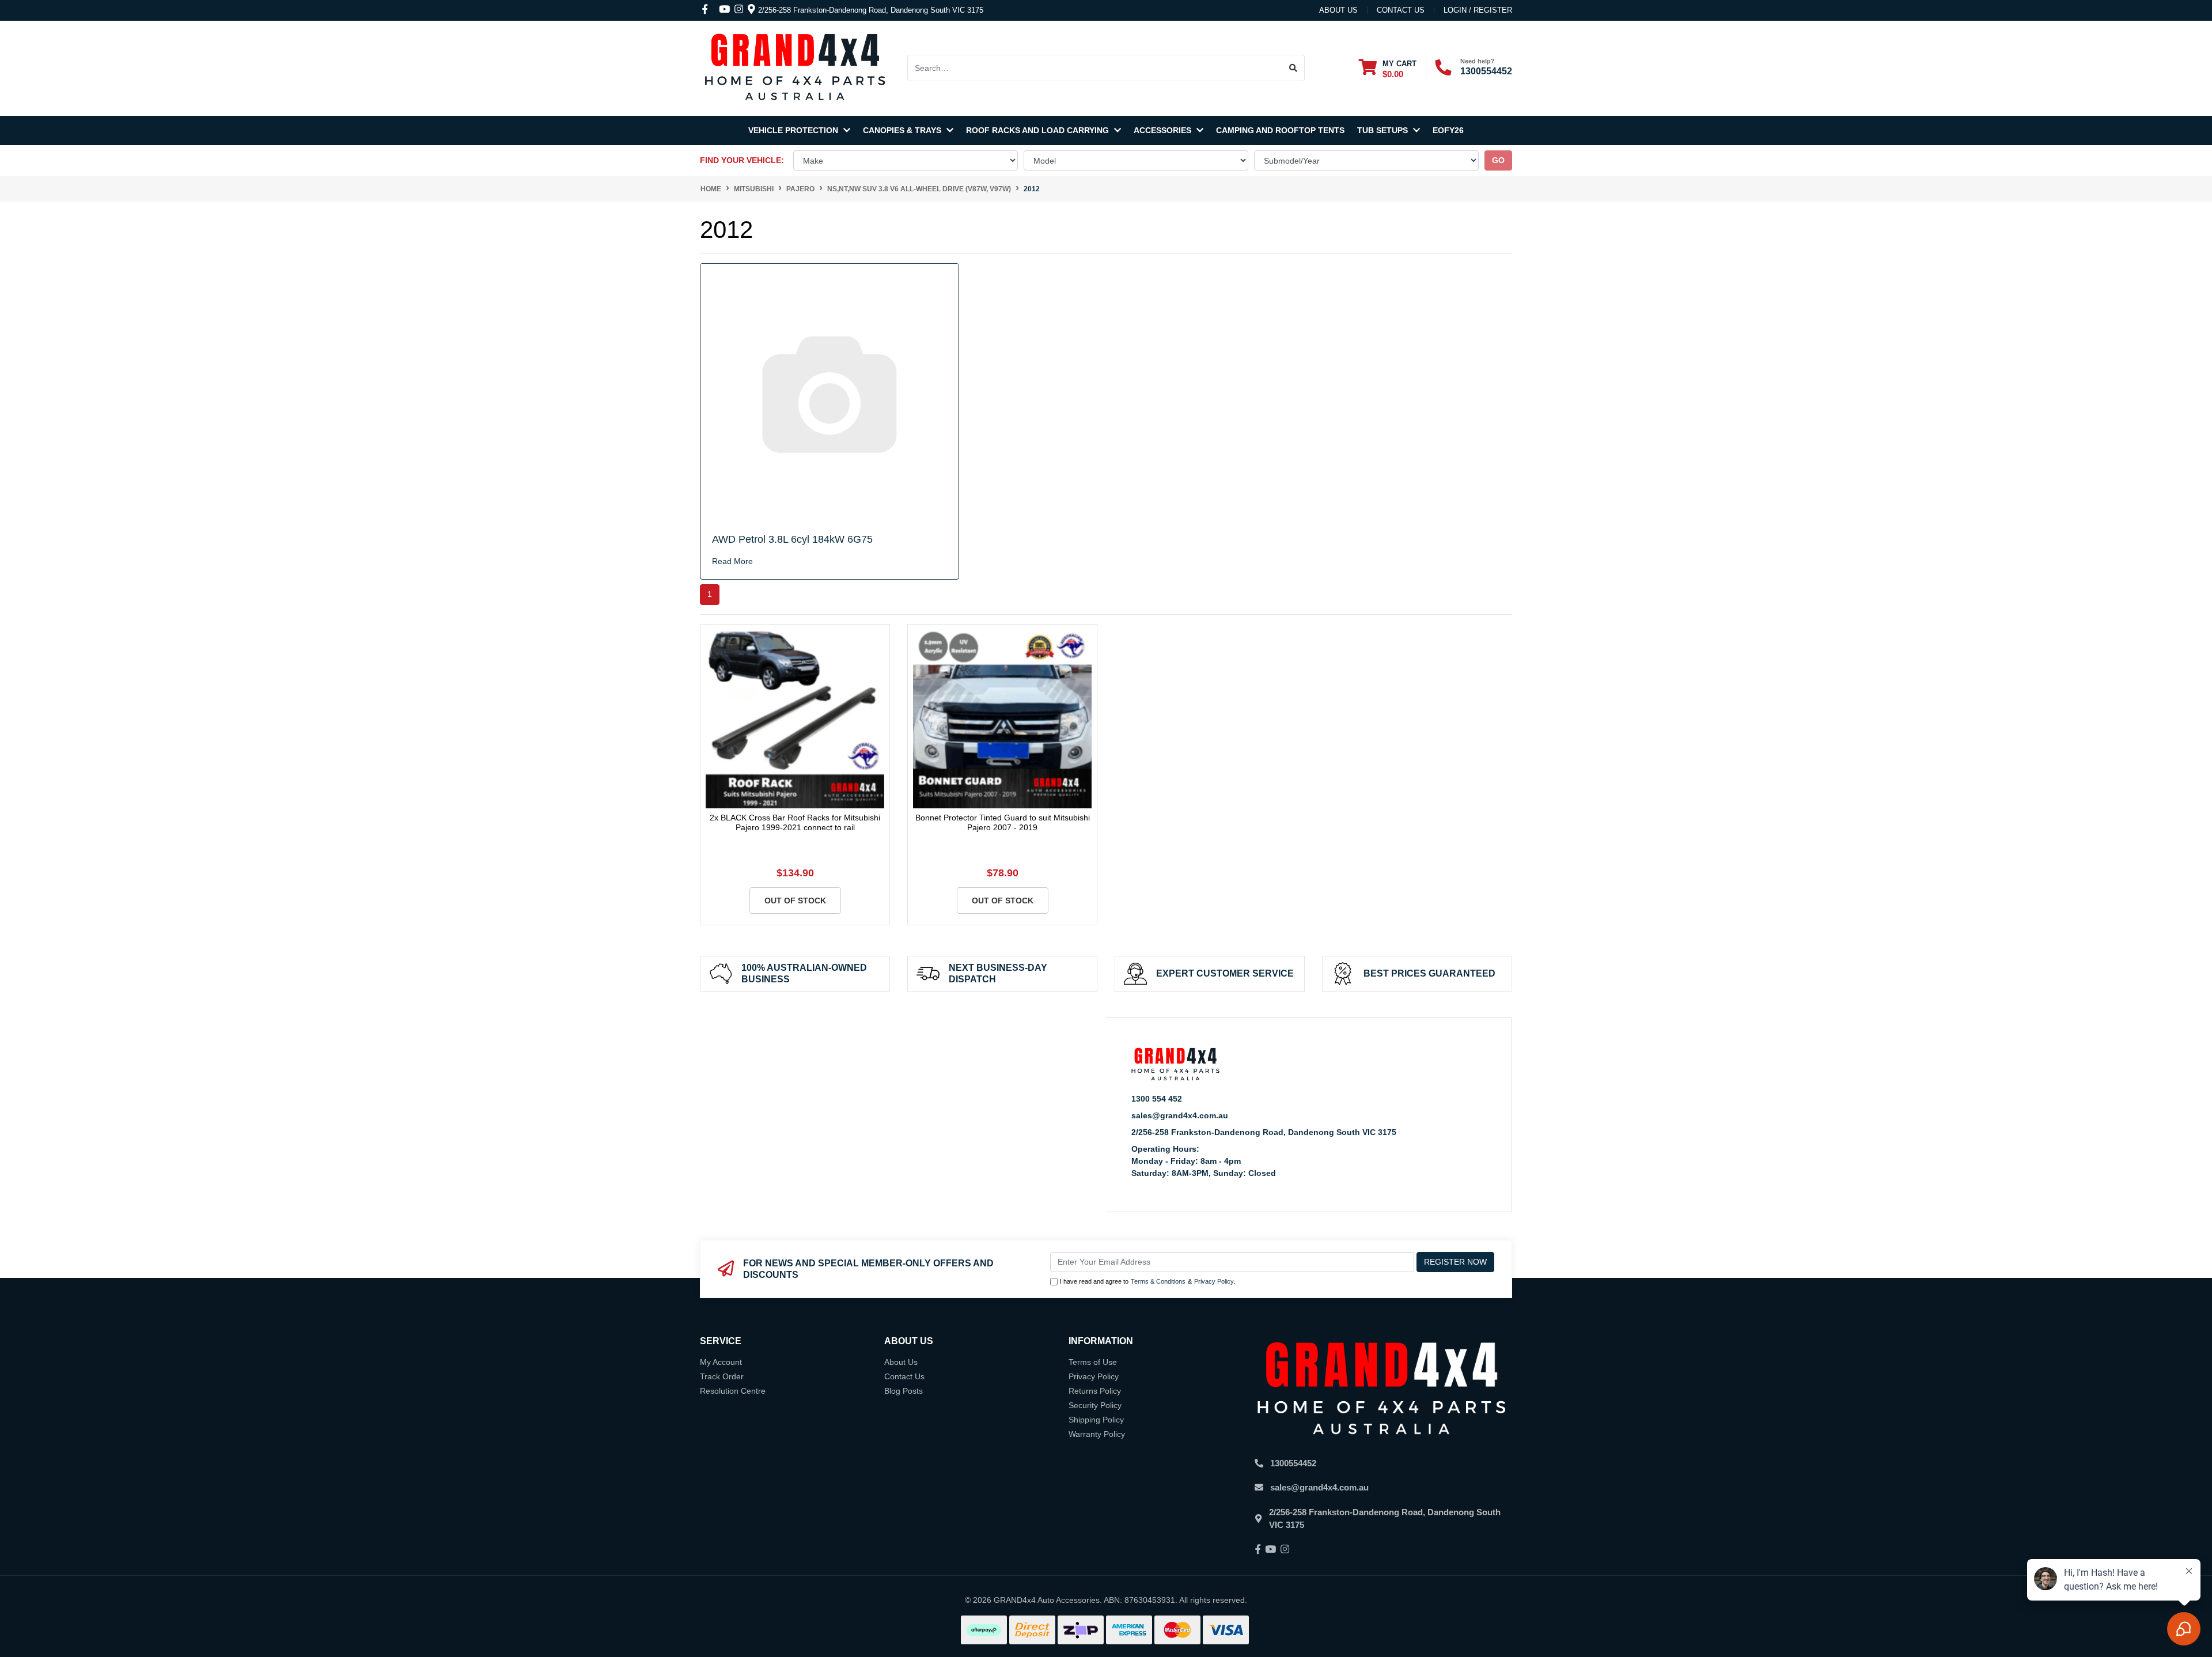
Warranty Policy (1097, 1434)
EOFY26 (1448, 130)
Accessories (1164, 130)
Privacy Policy (1214, 1281)
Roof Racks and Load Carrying (1039, 130)
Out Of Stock (795, 901)
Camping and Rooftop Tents (1280, 130)
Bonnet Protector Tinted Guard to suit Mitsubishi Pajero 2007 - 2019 (1003, 822)
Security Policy (1095, 1405)
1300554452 (1486, 71)
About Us (1338, 10)
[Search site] (1294, 68)
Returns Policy (1095, 1391)
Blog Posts (904, 1391)
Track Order (722, 1376)
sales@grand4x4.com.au (1180, 1115)
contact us (1401, 10)
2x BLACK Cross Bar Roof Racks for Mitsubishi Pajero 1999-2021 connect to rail (795, 822)
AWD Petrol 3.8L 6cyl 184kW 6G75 (792, 539)
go (1498, 160)
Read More (732, 561)
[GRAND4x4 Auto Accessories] (795, 67)
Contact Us (904, 1376)
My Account (721, 1362)
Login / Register (1478, 10)
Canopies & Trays (903, 130)
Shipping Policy (1096, 1420)
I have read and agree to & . (1148, 1281)
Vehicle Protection (794, 130)
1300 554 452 (1157, 1099)
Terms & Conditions (1158, 1281)
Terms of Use (1093, 1362)
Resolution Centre (733, 1391)
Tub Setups (1384, 130)
